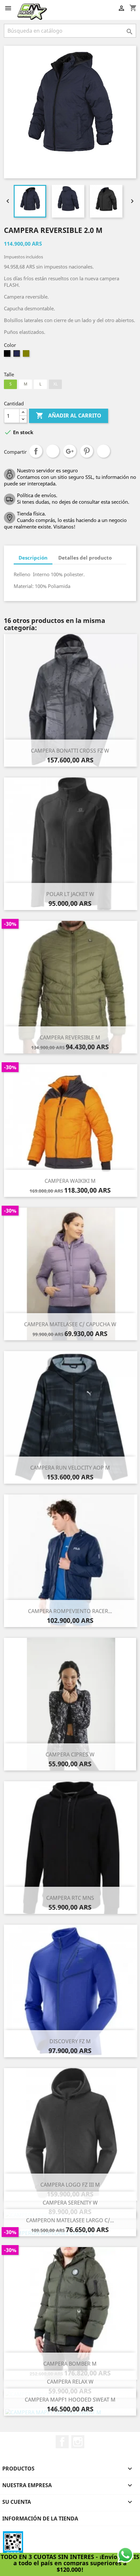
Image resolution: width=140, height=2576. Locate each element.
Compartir (36, 451)
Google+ (70, 451)
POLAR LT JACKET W (70, 894)
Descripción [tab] (33, 558)
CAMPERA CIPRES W (70, 1754)
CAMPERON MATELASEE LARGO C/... (70, 2220)
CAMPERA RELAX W (70, 2382)
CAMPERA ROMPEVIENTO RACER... (70, 1611)
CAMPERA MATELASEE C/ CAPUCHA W (70, 1324)
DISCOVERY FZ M (70, 2041)
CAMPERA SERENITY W (70, 2203)
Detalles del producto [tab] (85, 558)
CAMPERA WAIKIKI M (70, 1181)
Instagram (78, 2442)
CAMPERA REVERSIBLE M (70, 1037)
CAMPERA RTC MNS (70, 1898)
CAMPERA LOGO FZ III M (70, 2185)
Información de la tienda (40, 2519)
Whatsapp (104, 451)
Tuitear (53, 451)
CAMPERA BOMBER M (70, 2364)
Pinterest (87, 451)
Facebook (62, 2442)
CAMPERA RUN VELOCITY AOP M (70, 1468)
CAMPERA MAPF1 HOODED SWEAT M (70, 2400)
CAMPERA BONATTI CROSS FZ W (70, 751)
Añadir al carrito (69, 416)
